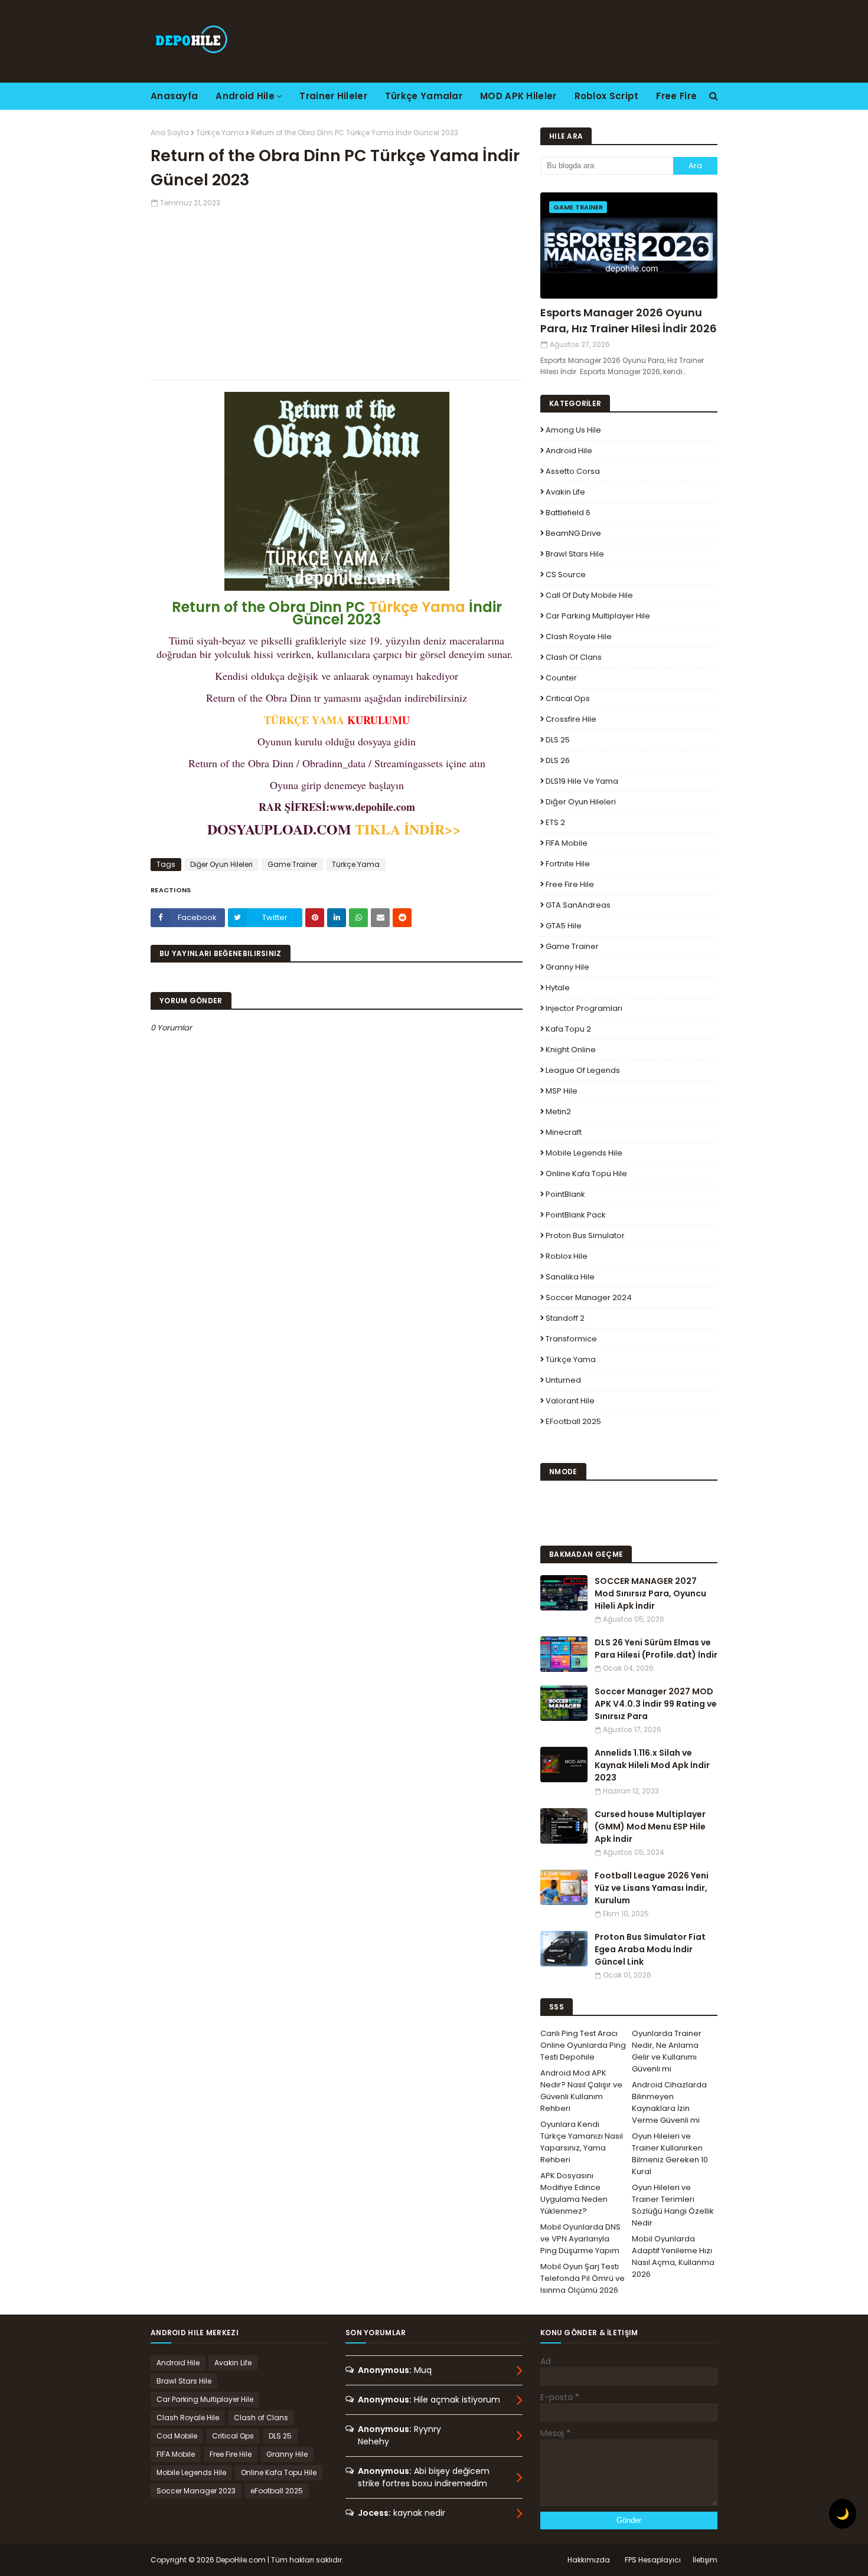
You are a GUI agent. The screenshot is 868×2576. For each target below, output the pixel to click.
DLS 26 (558, 760)
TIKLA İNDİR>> (410, 829)
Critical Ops (568, 698)
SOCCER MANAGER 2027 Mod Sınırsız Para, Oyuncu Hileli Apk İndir (650, 1593)
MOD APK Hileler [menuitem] (518, 96)
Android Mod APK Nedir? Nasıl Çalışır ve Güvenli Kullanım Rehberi (581, 2091)
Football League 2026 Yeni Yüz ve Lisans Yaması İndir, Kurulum (652, 1888)
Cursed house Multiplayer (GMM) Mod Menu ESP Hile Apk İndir (650, 1827)
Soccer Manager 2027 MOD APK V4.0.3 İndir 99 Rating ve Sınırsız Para (656, 1704)
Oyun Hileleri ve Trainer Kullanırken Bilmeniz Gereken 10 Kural (670, 2154)
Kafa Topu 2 (568, 1029)
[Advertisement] (337, 291)
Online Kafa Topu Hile (586, 1174)
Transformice (571, 1339)
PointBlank (565, 1194)
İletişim (705, 2560)
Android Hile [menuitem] (245, 96)
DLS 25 (558, 740)
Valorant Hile (570, 1401)
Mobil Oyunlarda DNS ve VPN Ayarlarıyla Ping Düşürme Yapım (580, 2239)
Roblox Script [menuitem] (607, 96)
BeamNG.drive (573, 533)
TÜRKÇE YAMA (304, 720)
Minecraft (564, 1132)
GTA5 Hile (564, 926)
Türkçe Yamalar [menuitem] (424, 96)
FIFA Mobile (567, 843)
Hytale (558, 988)
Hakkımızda (589, 2560)
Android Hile (569, 451)
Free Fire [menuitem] (676, 96)
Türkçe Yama (220, 132)
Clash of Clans (574, 657)
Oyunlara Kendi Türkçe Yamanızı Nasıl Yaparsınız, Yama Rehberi (582, 2142)
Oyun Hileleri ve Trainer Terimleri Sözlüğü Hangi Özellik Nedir (673, 2205)
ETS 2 (555, 822)
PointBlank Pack (576, 1215)
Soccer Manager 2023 (196, 2491)
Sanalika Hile (570, 1277)
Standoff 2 (565, 1318)
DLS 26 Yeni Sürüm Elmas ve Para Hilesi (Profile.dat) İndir (656, 1649)
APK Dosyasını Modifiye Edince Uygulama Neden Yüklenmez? (574, 2193)
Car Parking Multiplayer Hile (598, 616)
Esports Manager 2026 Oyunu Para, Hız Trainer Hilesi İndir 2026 (629, 320)
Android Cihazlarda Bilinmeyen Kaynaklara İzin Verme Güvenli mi (669, 2102)
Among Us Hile (573, 430)
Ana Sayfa (170, 132)
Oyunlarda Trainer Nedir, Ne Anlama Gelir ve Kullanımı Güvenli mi (667, 2051)
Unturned (563, 1380)
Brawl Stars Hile (575, 554)
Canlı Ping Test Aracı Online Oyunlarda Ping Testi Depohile (583, 2045)
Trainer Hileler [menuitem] (333, 96)
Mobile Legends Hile (584, 1153)
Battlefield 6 (568, 513)
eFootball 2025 (573, 1421)
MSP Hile (562, 1091)
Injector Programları (584, 1008)
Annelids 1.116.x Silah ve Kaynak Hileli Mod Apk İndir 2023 (652, 1765)
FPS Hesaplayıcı (653, 2560)
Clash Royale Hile (579, 636)
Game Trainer (292, 864)
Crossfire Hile (571, 719)
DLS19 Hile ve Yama (582, 781)
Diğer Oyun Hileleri (221, 864)
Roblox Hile (567, 1256)
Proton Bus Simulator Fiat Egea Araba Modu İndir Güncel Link (650, 1949)
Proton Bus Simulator (585, 1235)
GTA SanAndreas (578, 905)
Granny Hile (567, 967)
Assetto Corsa (573, 471)
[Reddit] (402, 918)
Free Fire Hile (570, 884)
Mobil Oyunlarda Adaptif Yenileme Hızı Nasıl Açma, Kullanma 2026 (673, 2256)
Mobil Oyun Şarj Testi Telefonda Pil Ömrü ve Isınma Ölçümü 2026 (583, 2278)
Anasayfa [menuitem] (174, 96)
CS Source (566, 575)
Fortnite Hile (568, 864)
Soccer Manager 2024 (589, 1297)
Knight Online (571, 1050)
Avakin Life (565, 492)
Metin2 (558, 1112)
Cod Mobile (177, 2436)
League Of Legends (583, 1070)
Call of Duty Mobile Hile (589, 595)
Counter (561, 678)
